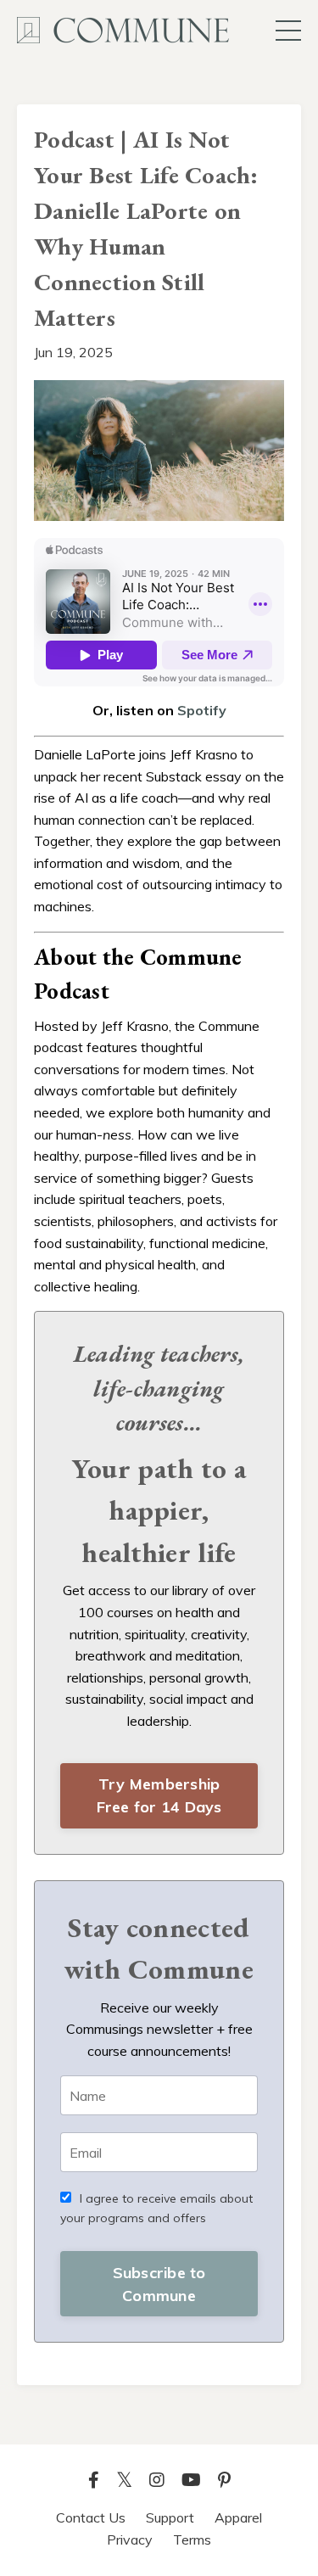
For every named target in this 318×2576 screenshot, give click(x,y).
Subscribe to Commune (159, 2284)
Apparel (238, 2517)
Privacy (130, 2540)
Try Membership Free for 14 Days (159, 1795)
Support (170, 2517)
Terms (192, 2540)
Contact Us (91, 2517)
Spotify (202, 710)
